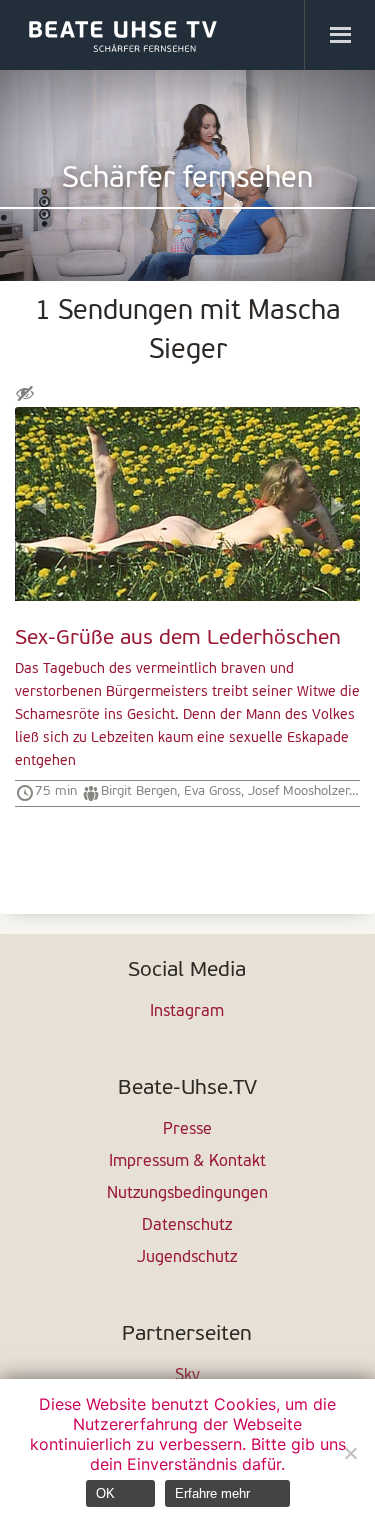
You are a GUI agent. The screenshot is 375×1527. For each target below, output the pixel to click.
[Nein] (350, 1453)
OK (105, 1493)
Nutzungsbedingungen (187, 1194)
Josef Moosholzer (298, 791)
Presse (187, 1130)
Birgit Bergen (139, 791)
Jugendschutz (187, 1258)
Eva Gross (212, 791)
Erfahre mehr (212, 1493)
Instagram (187, 1012)
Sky (187, 1376)
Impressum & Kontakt (187, 1162)
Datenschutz (187, 1226)
